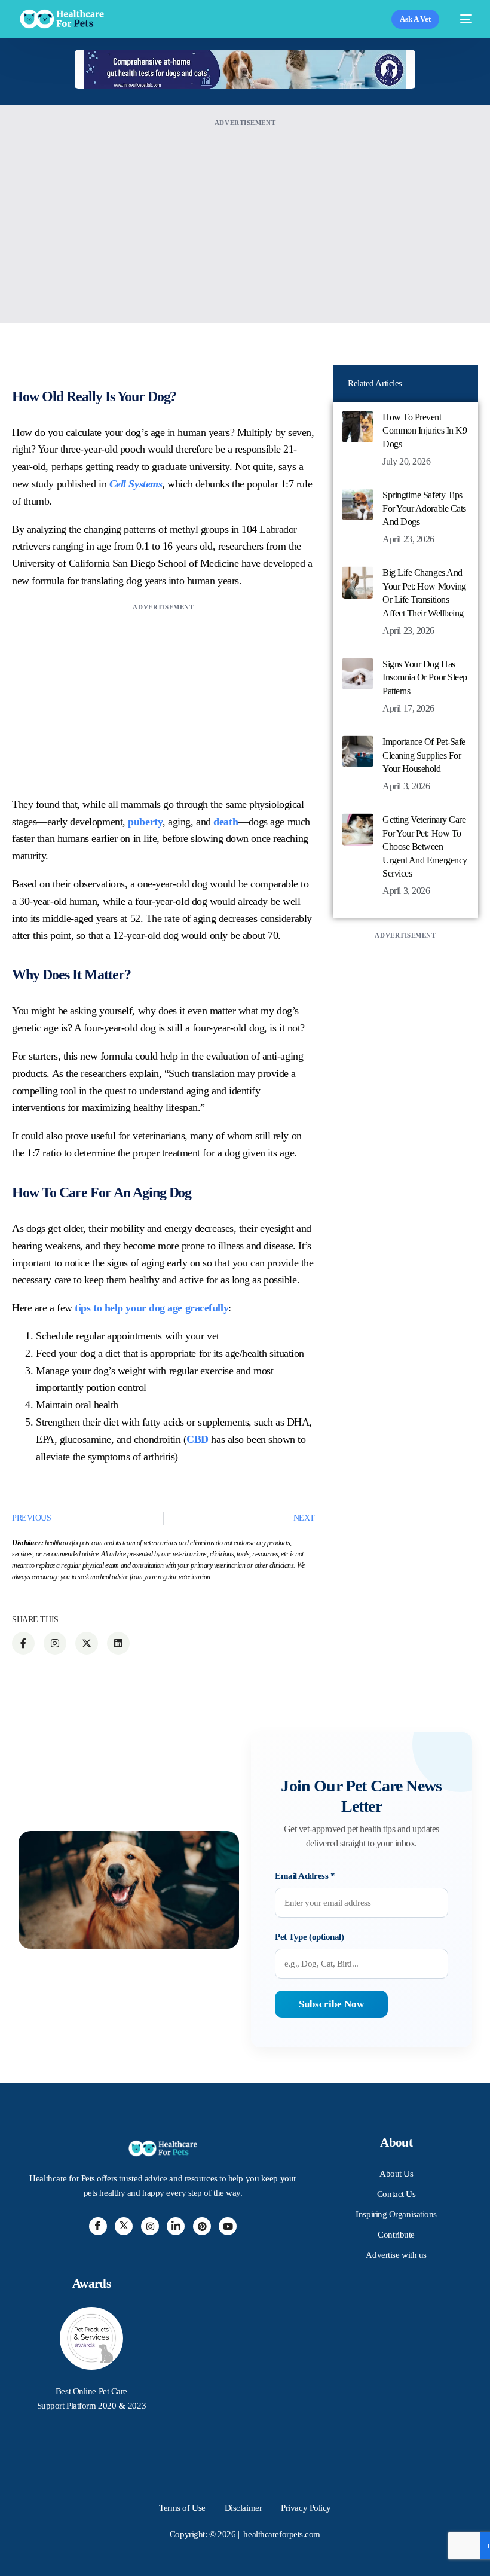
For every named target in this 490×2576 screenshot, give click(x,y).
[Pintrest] (202, 2226)
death (226, 822)
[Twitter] (124, 2226)
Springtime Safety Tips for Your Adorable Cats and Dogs (424, 508)
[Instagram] (150, 2226)
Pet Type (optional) (309, 1937)
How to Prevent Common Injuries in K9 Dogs (425, 431)
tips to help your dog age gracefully (151, 1308)
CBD (197, 1439)
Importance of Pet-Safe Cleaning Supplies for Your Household (424, 755)
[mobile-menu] (462, 19)
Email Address (305, 1876)
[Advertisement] (245, 213)
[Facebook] (98, 2226)
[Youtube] (228, 2226)
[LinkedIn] (176, 2226)
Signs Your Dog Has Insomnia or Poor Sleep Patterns (425, 677)
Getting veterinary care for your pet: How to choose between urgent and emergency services (425, 846)
